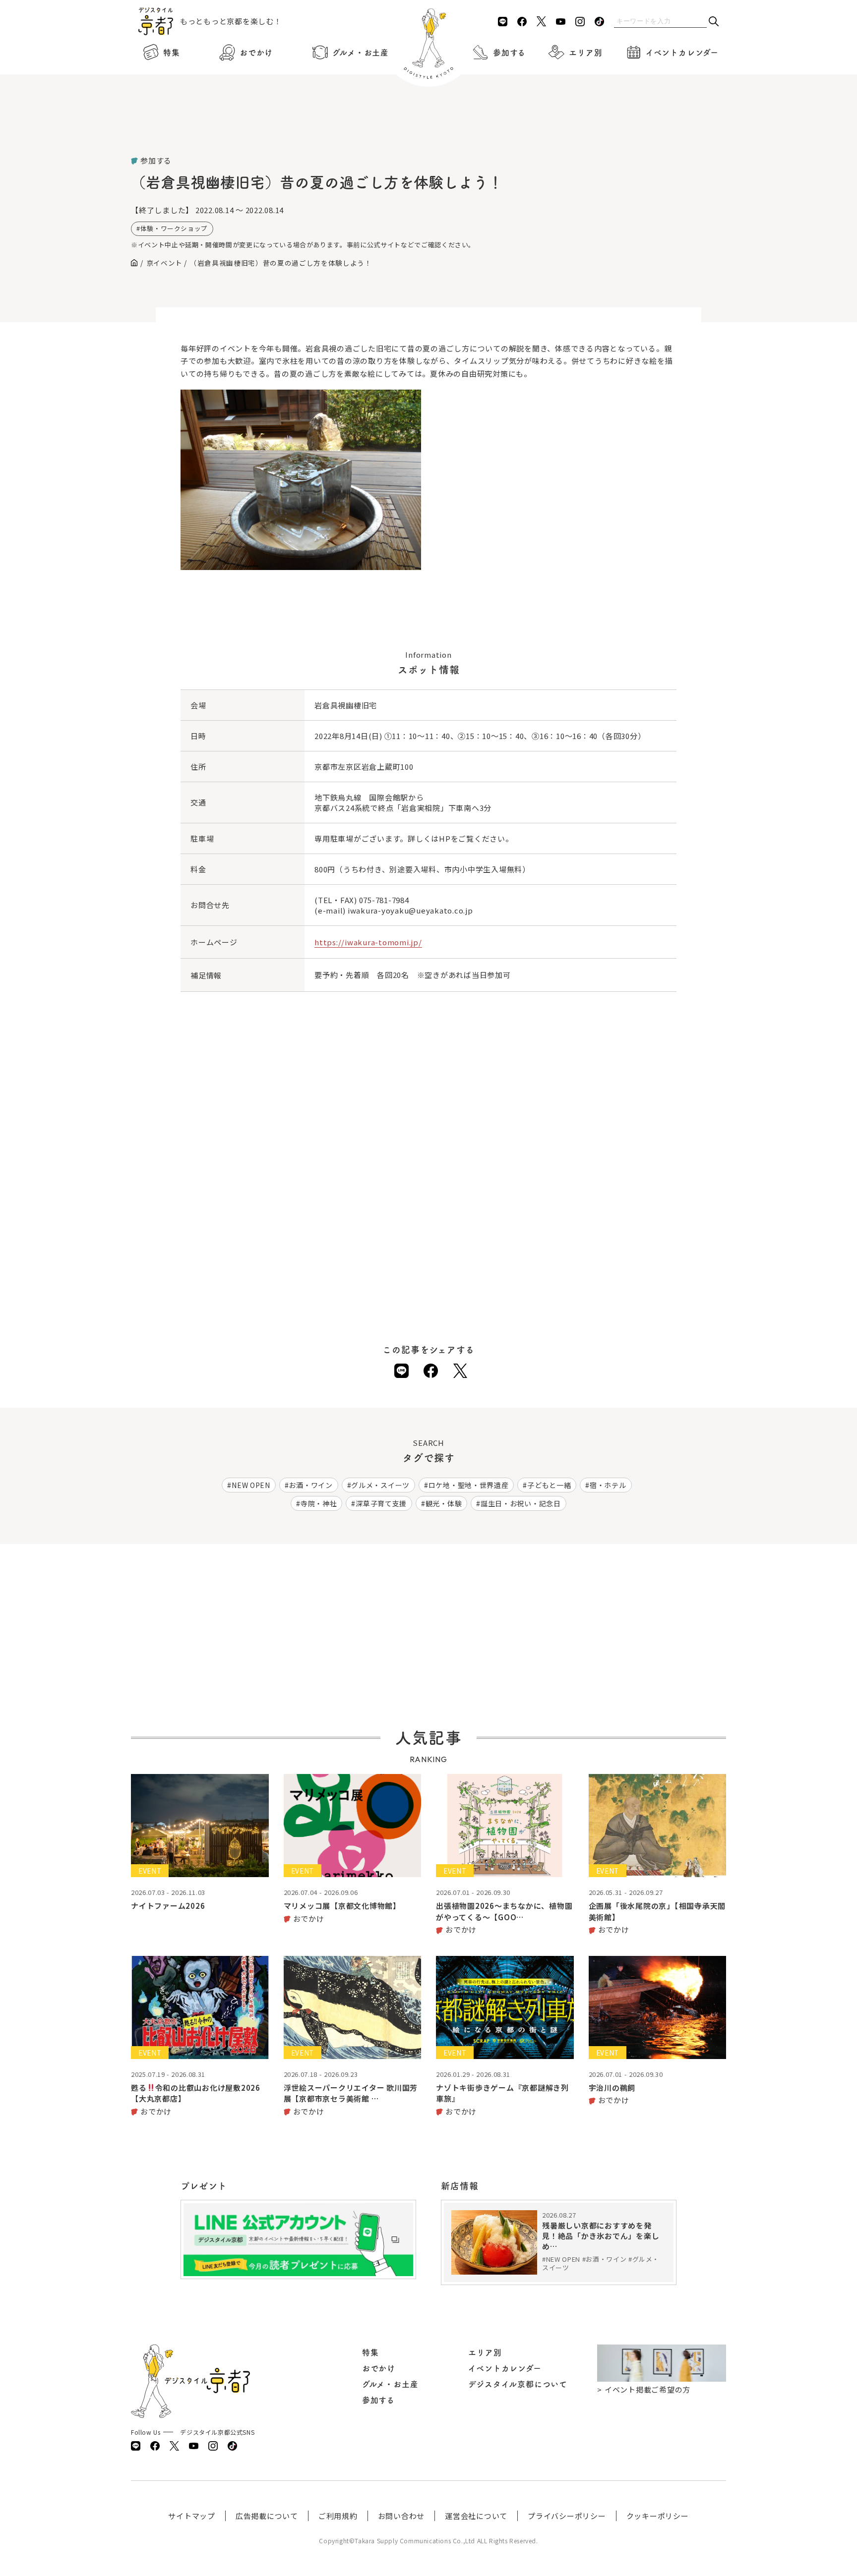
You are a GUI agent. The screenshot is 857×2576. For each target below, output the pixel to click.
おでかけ (256, 53)
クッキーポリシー (658, 2516)
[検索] (714, 22)
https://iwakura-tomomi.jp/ (368, 942)
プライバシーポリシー (567, 2516)
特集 (172, 53)
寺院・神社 (319, 1503)
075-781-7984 (384, 900)
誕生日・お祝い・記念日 (521, 1503)
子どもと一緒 (549, 1485)
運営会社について (476, 2516)
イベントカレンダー (682, 53)
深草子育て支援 (381, 1503)
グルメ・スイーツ (380, 1485)
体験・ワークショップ (174, 228)
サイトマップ (192, 2516)
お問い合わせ (401, 2516)
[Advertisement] (428, 129)
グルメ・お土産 (361, 53)
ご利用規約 (338, 2516)
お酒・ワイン (310, 1485)
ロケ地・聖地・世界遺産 (469, 1485)
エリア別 (585, 53)
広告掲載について (267, 2516)
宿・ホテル (608, 1485)
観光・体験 (444, 1503)
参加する (509, 53)
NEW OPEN (251, 1485)
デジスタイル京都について (518, 2384)
